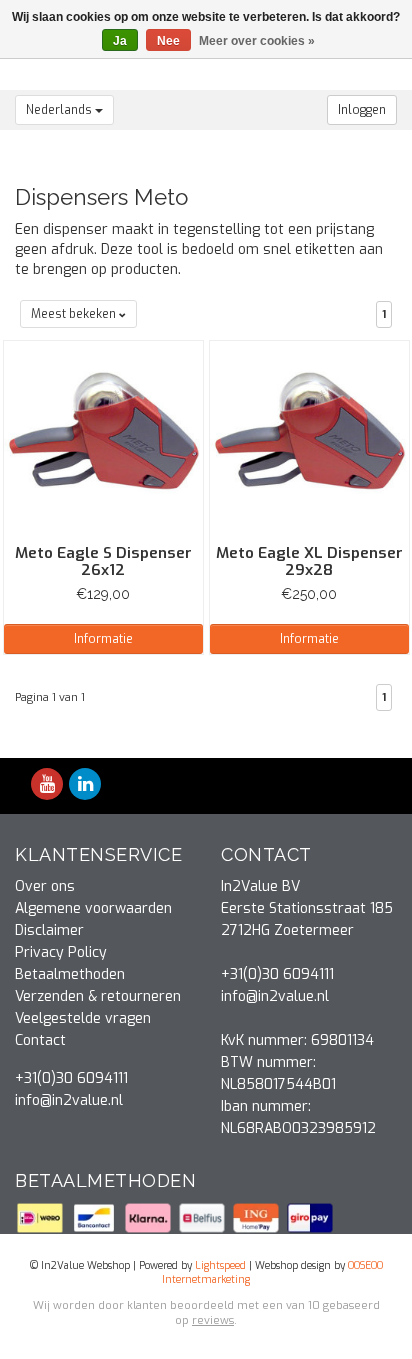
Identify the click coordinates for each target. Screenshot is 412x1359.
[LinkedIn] (85, 785)
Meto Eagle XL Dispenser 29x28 (309, 561)
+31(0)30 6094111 (71, 1078)
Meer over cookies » (257, 41)
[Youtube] (47, 785)
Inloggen (362, 110)
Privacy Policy (61, 952)
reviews (213, 1320)
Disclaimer (49, 930)
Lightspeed (220, 1265)
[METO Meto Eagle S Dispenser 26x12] (103, 439)
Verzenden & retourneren (98, 996)
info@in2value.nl (69, 1100)
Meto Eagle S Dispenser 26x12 (103, 561)
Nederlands (60, 110)
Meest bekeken (75, 314)
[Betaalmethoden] (42, 1217)
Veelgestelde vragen (83, 1018)
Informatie (103, 639)
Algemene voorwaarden (93, 908)
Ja (120, 41)
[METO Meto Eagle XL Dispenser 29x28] (309, 439)
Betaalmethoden (70, 974)
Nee (168, 41)
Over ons (45, 886)
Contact (40, 1040)
